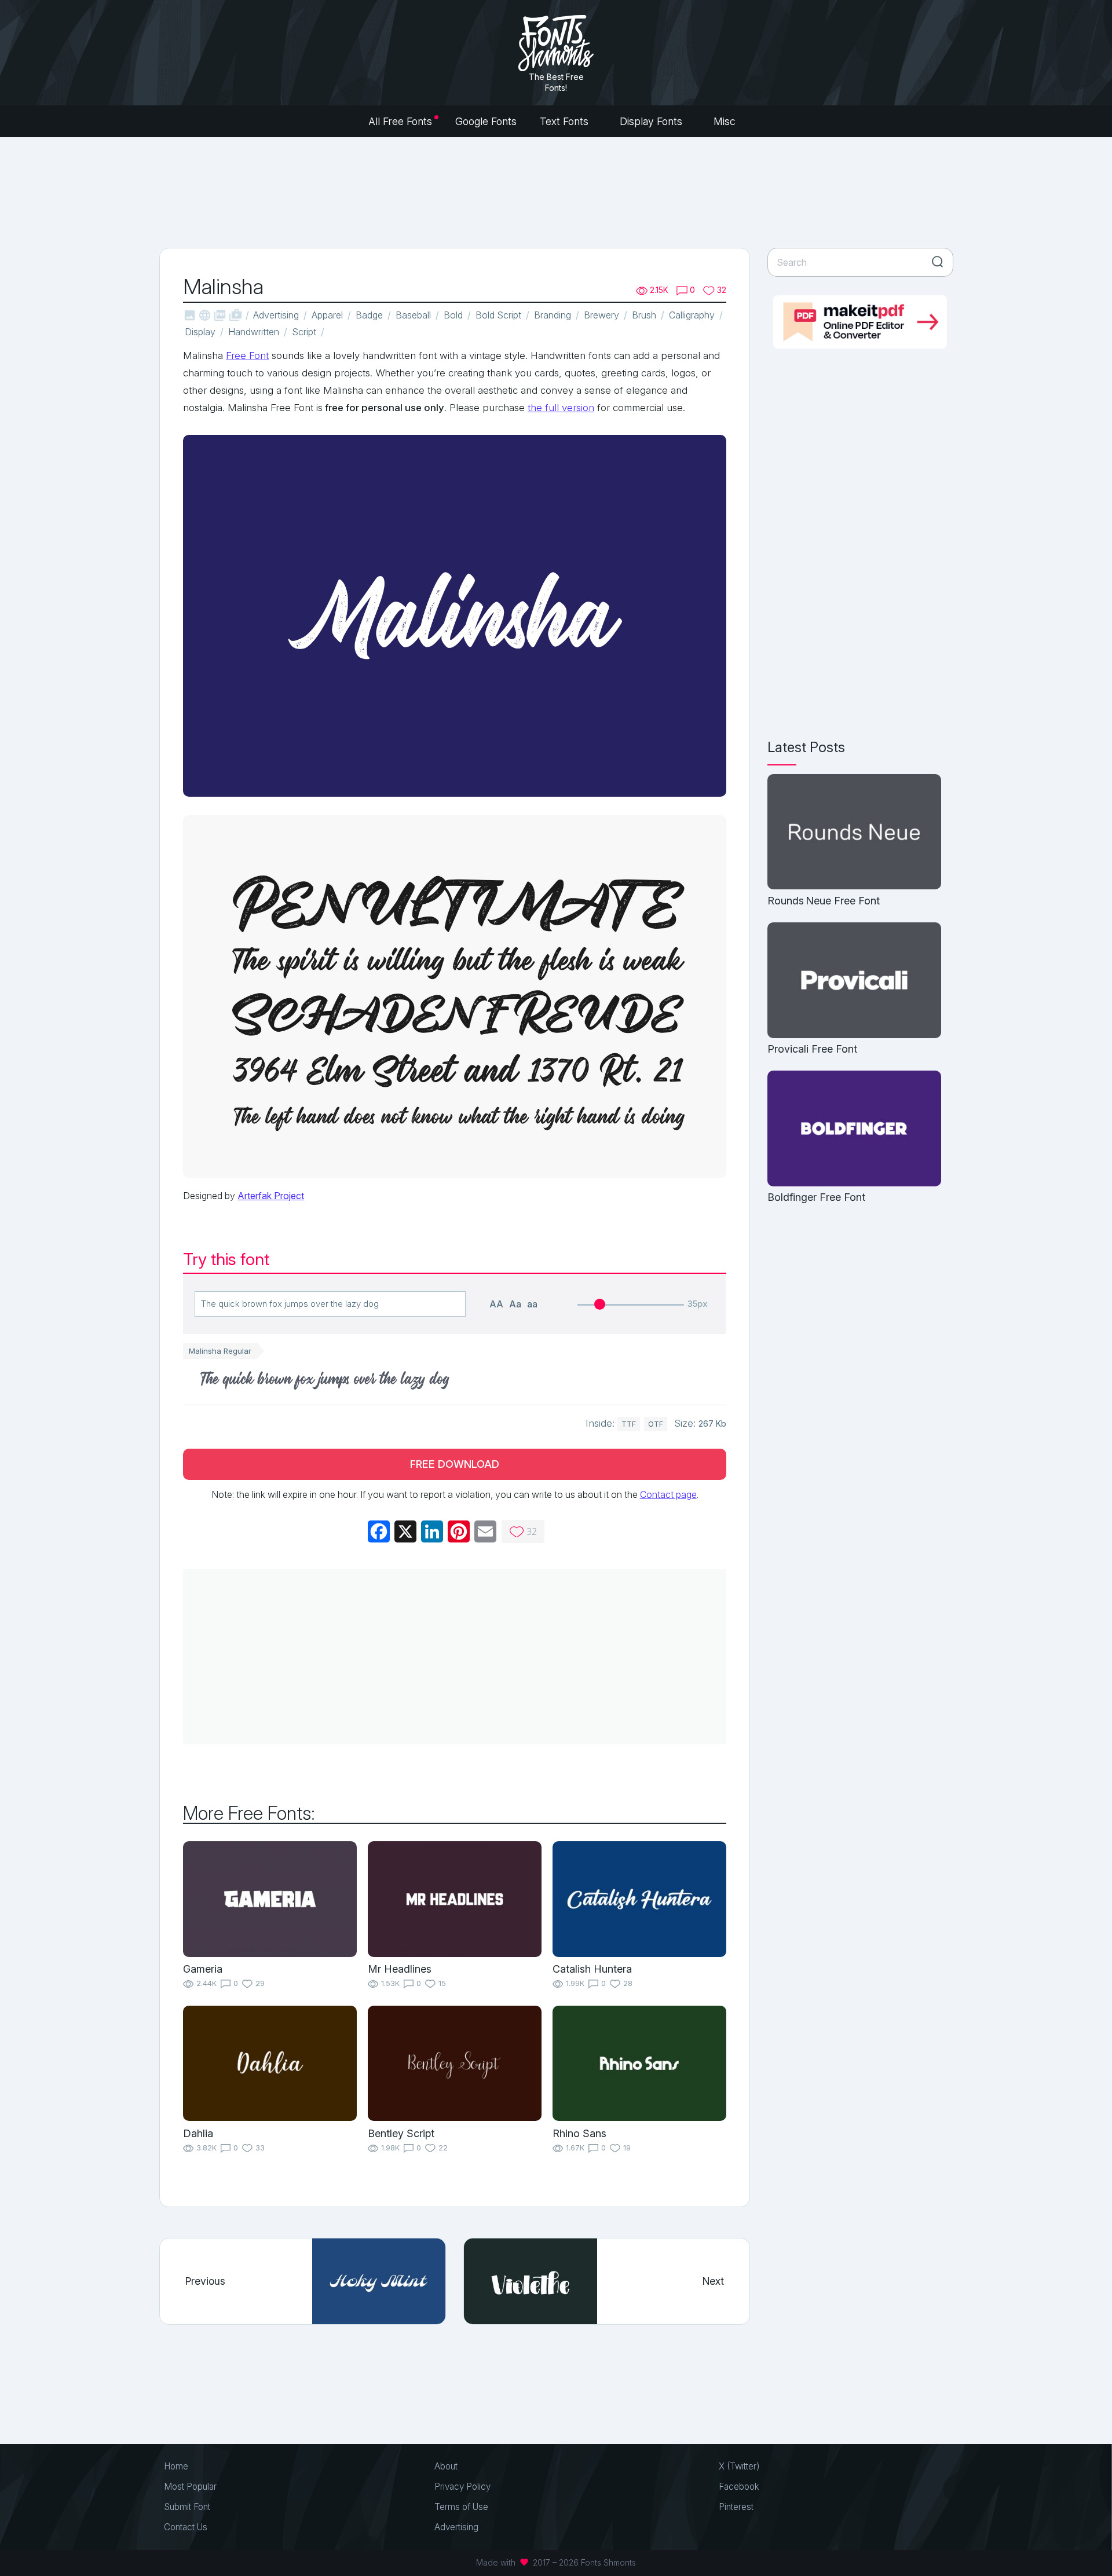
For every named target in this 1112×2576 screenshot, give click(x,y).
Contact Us (186, 2527)
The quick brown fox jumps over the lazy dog (325, 1381)
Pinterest (736, 2507)
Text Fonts (566, 121)
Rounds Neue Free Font (824, 901)
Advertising (276, 315)
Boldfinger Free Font (816, 1197)
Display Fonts (652, 121)
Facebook (739, 2487)
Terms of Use (461, 2507)
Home (176, 2466)
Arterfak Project (271, 1196)
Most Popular (190, 2487)
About (446, 2466)
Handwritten (254, 332)
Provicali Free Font (812, 1049)
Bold (453, 315)
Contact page (668, 1494)
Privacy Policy (462, 2487)
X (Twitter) (739, 2466)
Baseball (413, 315)
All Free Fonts (400, 121)
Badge (369, 315)
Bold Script (498, 315)
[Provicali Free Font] (854, 981)
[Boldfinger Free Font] (854, 1129)
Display (200, 332)
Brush (644, 315)
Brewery (601, 315)
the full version (561, 408)
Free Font (247, 356)
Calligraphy (692, 315)
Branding (553, 315)
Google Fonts (486, 121)
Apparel (327, 315)
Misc (726, 121)
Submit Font (187, 2507)
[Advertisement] (556, 191)
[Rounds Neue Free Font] (854, 833)
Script (304, 332)
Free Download (455, 1464)
